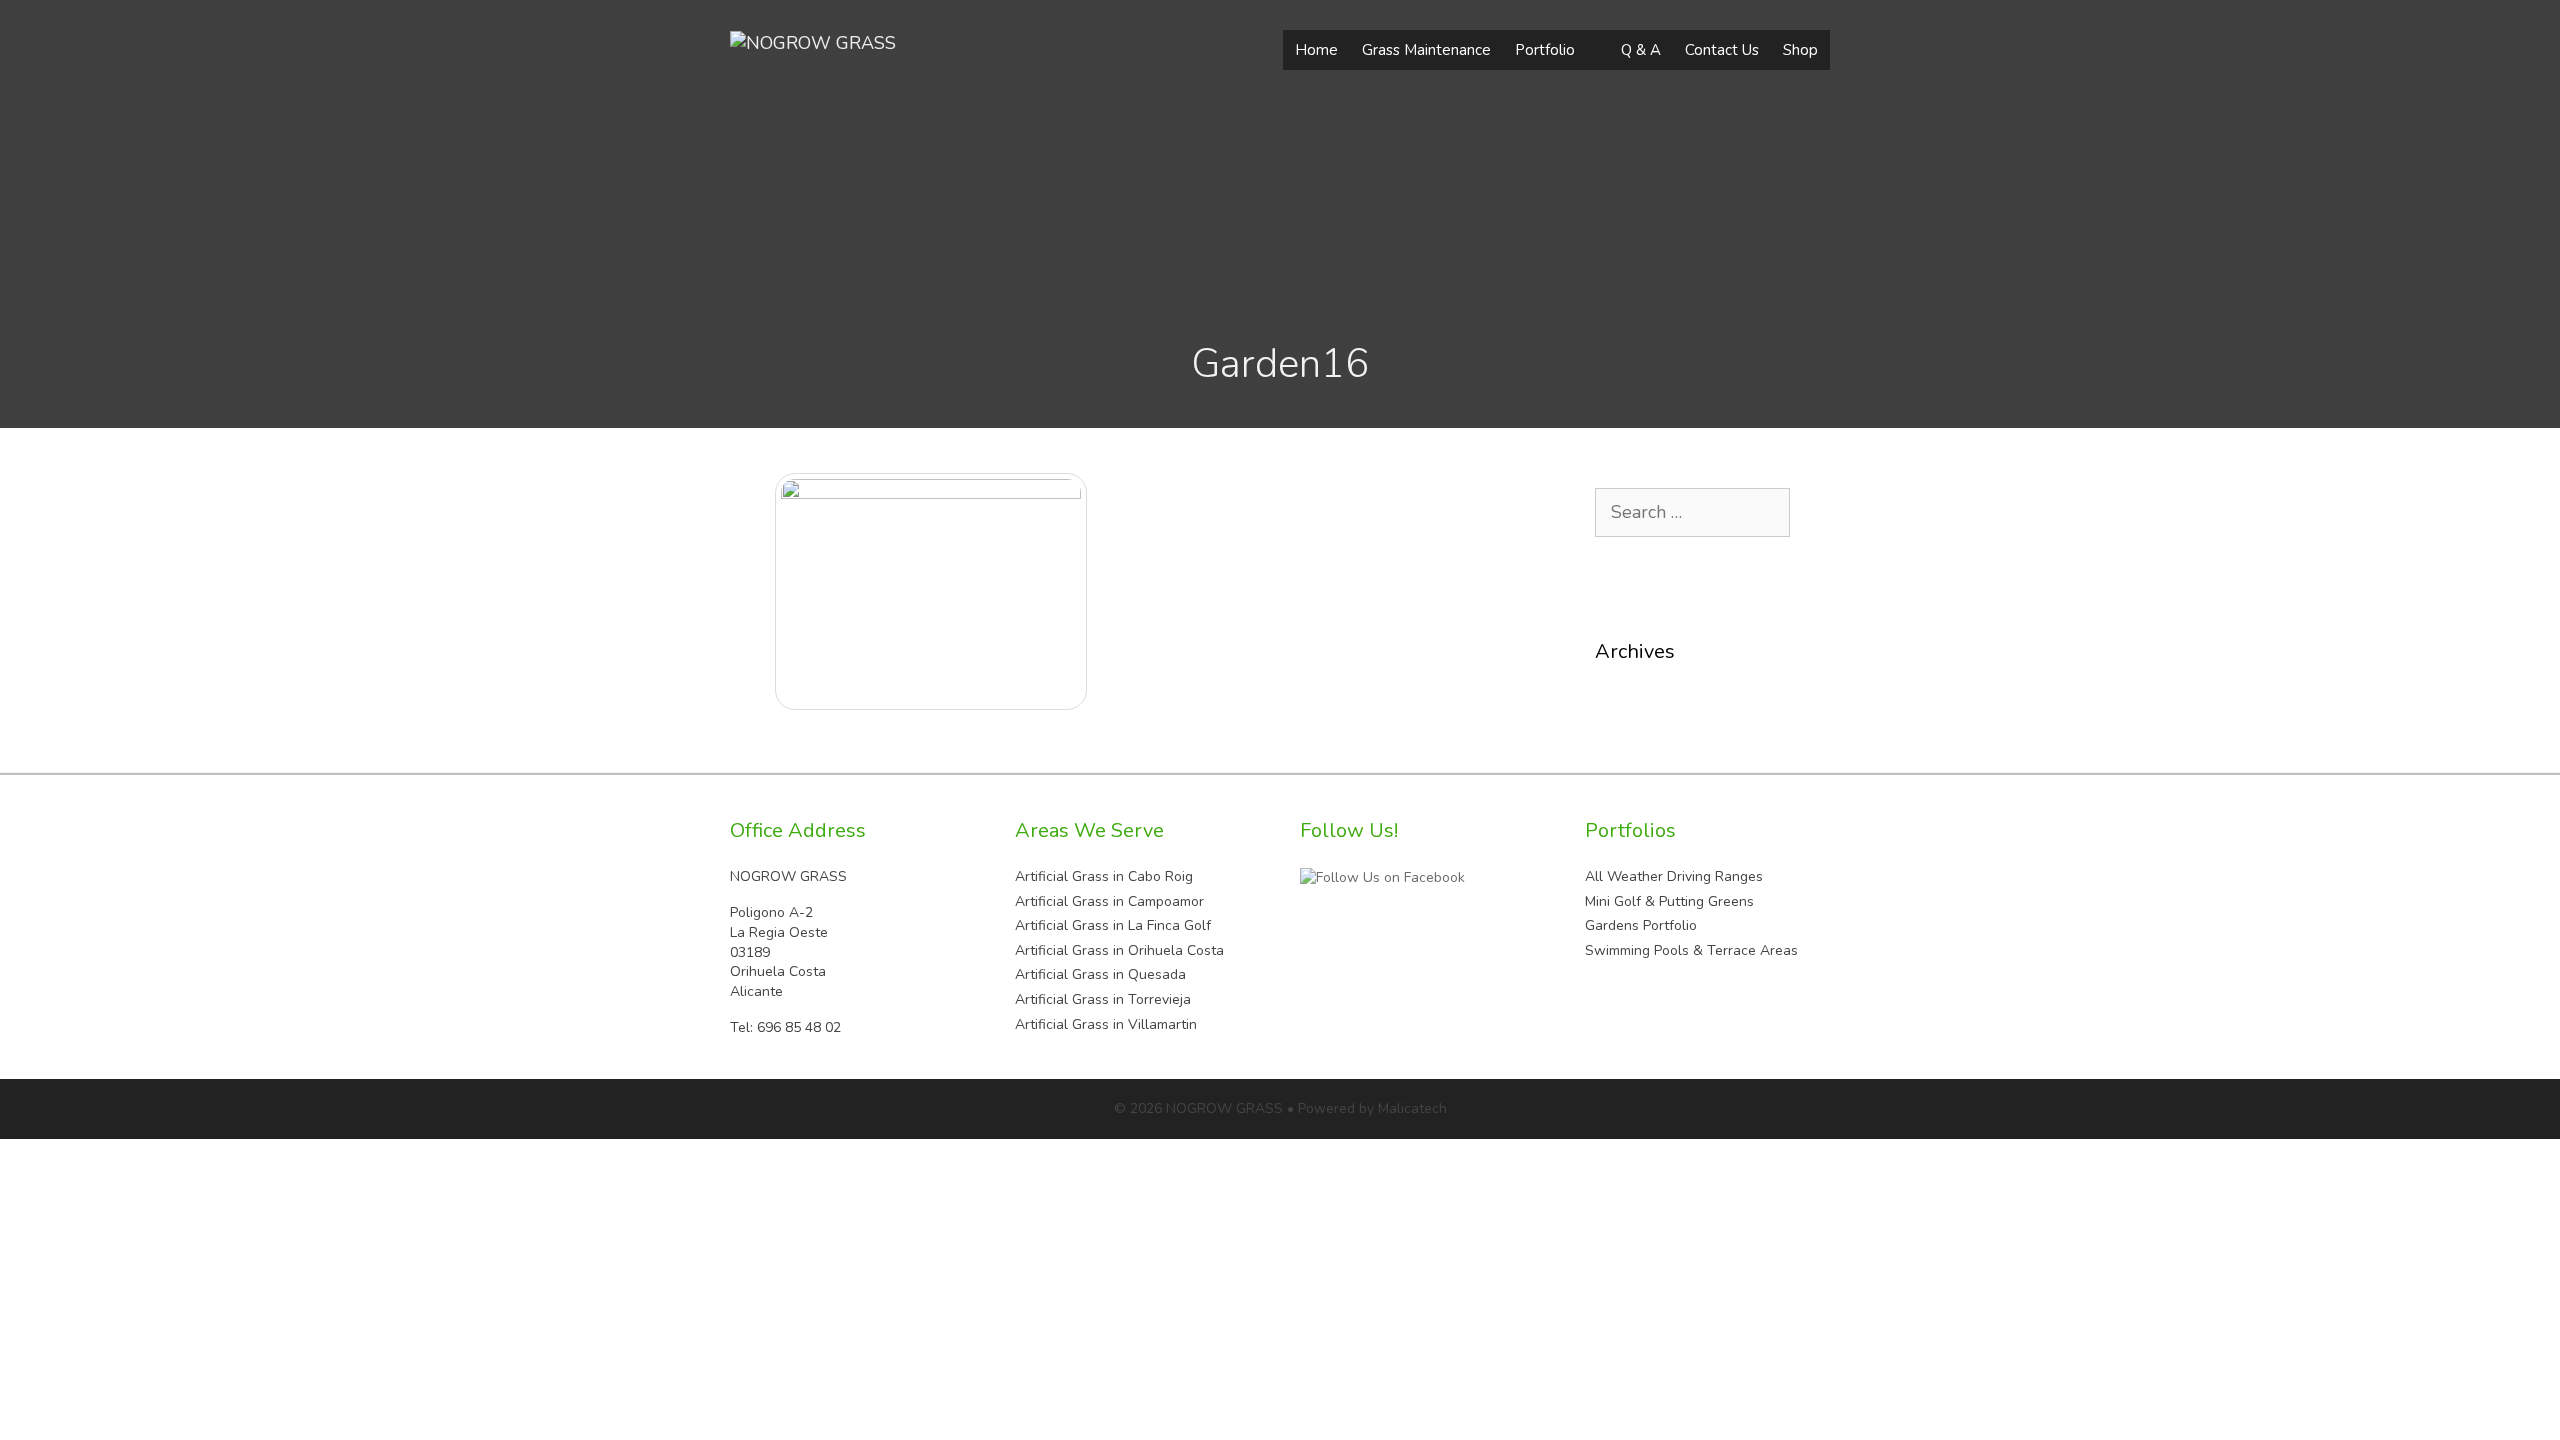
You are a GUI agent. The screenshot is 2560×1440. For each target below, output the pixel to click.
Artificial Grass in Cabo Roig (1104, 876)
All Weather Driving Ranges (1674, 876)
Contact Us (1722, 50)
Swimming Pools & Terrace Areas (1691, 950)
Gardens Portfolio (1641, 925)
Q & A (1641, 50)
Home (1316, 50)
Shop (1800, 50)
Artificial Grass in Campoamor (1109, 901)
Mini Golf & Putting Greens (1669, 901)
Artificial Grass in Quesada (1100, 974)
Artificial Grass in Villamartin (1106, 1024)
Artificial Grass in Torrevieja (1103, 999)
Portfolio (1545, 50)
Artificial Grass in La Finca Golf (1113, 925)
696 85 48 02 (799, 1027)
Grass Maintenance (1426, 50)
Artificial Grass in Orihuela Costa (1119, 950)
